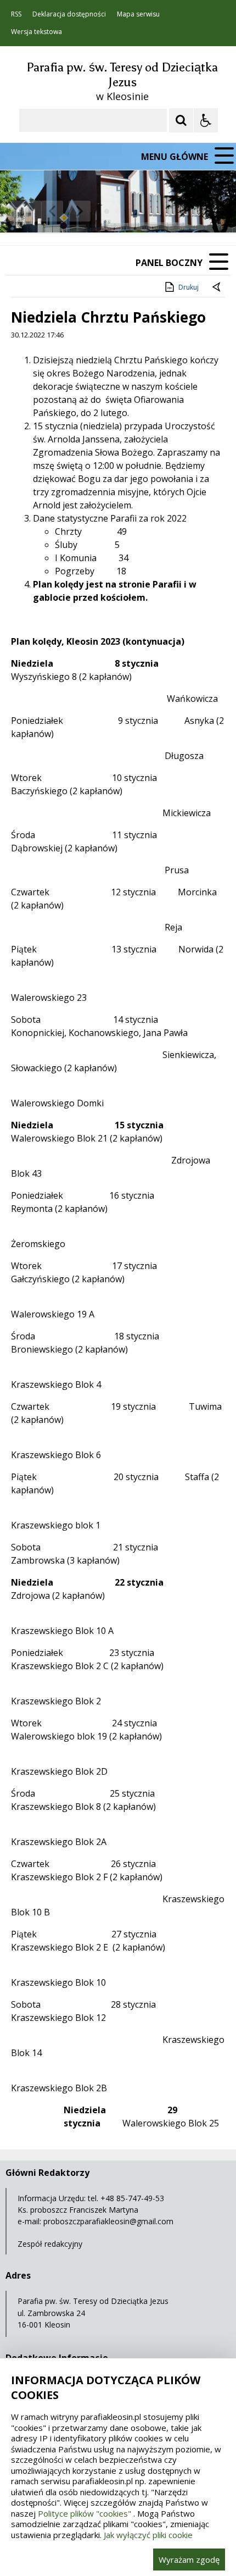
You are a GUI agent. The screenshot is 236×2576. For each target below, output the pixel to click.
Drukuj (189, 287)
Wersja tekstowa (36, 32)
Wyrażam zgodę (189, 2560)
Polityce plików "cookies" (85, 2513)
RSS (16, 14)
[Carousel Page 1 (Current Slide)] (107, 211)
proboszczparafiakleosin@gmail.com (108, 2221)
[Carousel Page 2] (117, 211)
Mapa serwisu (138, 14)
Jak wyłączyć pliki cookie (148, 2535)
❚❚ (22, 211)
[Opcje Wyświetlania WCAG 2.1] (206, 120)
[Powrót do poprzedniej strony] (217, 287)
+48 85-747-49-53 (132, 2198)
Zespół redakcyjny (50, 2244)
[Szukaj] (181, 120)
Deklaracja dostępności (69, 14)
